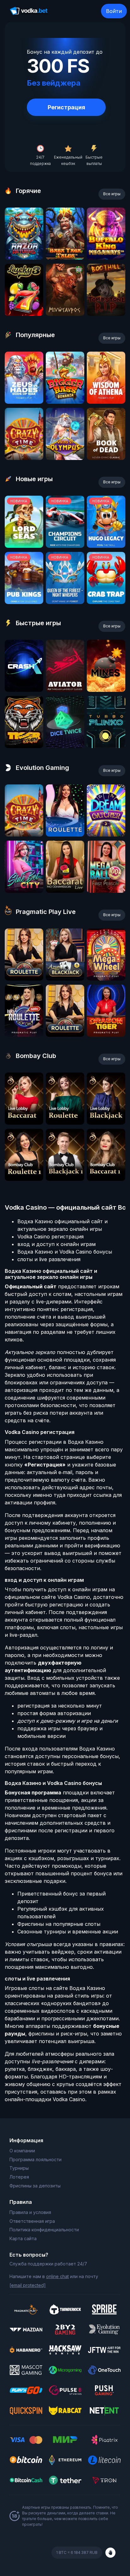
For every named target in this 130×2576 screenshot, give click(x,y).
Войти (114, 11)
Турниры (19, 2168)
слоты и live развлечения (49, 1259)
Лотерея (19, 2177)
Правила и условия (30, 2212)
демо (24, 258)
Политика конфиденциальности (44, 2230)
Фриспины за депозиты (35, 2186)
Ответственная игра (32, 2221)
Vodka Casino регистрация (50, 1237)
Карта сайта (23, 2238)
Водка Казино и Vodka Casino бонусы (65, 1252)
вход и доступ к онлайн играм (56, 1244)
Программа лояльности (35, 2159)
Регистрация (66, 107)
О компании (22, 2151)
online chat (57, 2276)
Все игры (112, 194)
